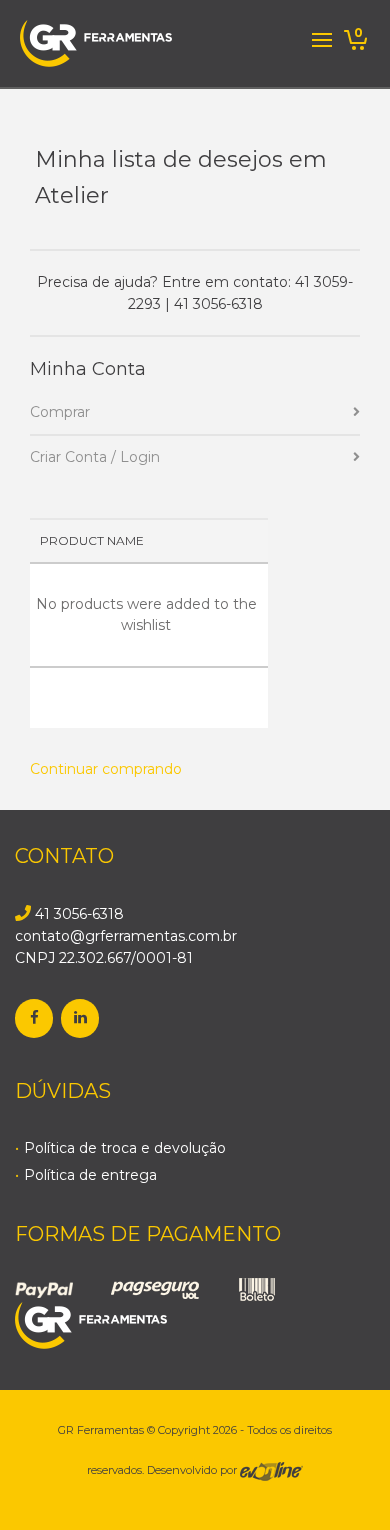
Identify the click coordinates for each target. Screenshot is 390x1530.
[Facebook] (34, 1018)
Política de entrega (90, 1175)
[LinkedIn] (80, 1018)
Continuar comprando (106, 769)
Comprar (60, 412)
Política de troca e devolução (125, 1148)
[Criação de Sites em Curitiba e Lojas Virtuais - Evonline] (271, 1470)
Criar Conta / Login (95, 457)
